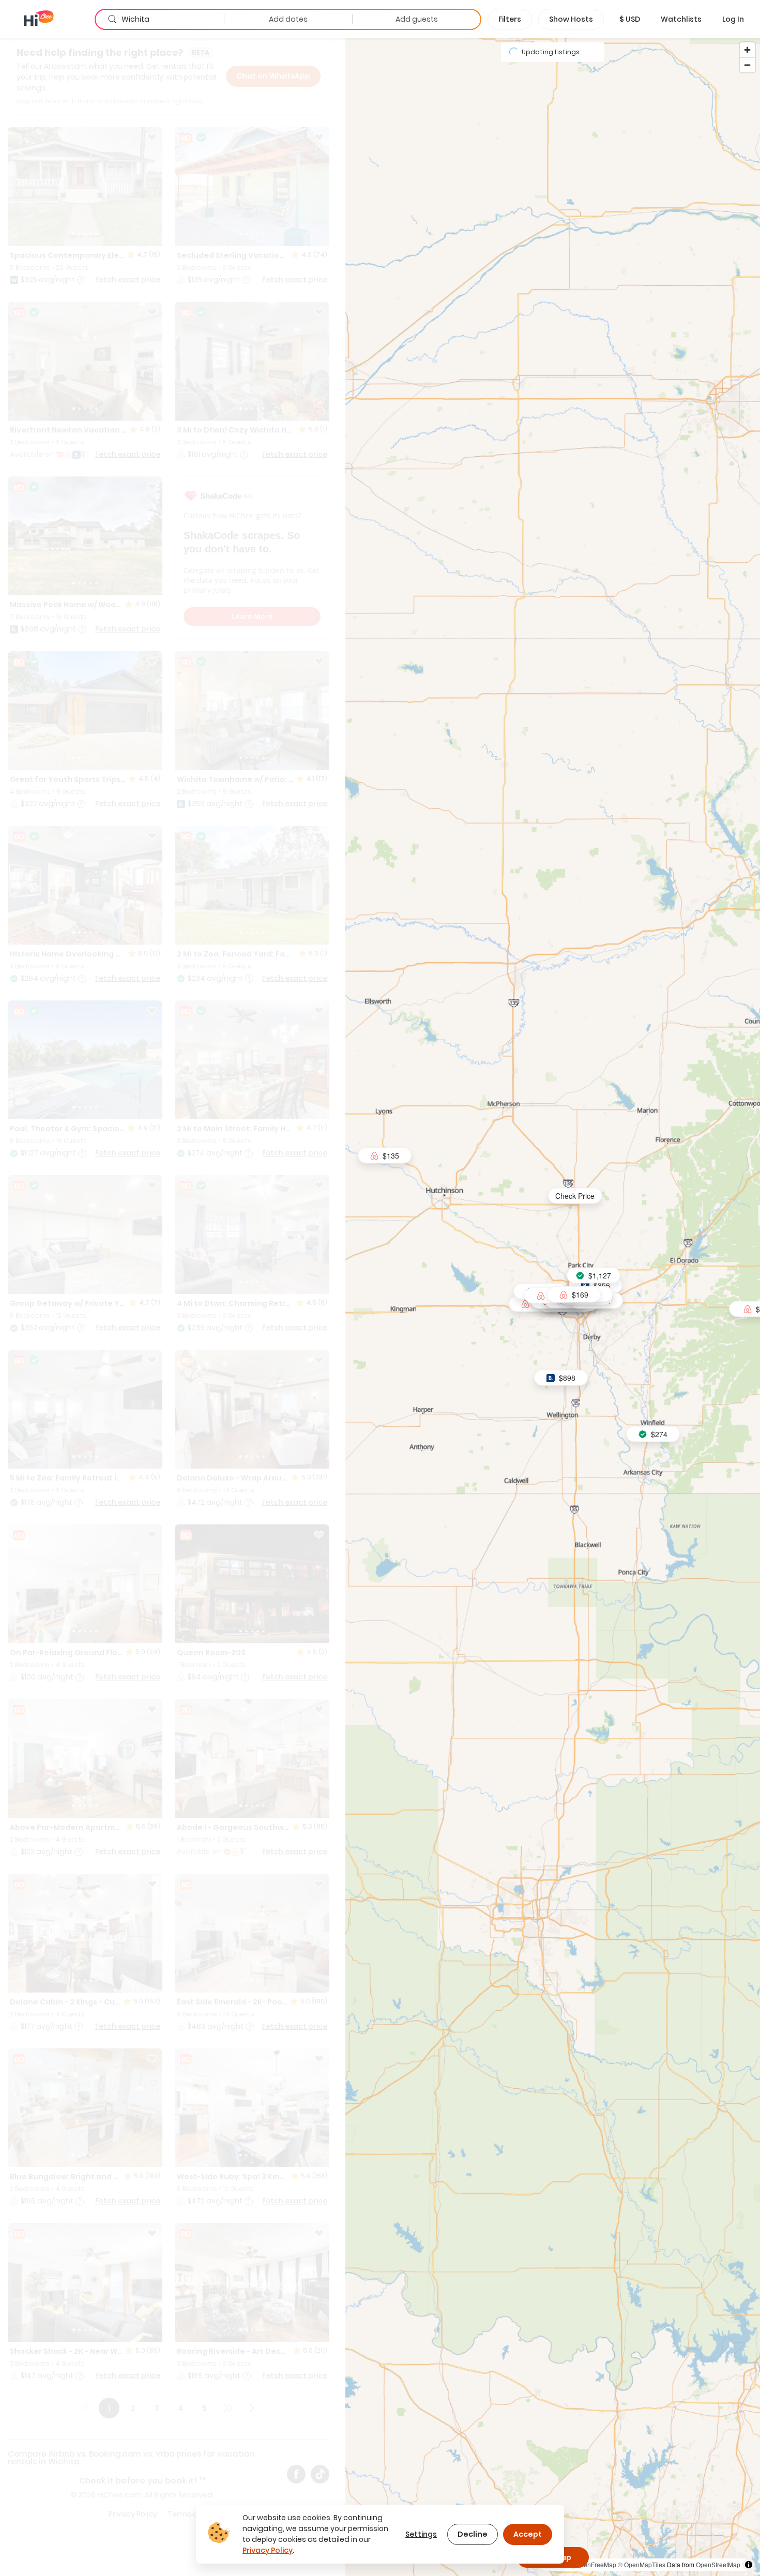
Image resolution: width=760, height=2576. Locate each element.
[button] (630, 19)
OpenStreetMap (718, 2564)
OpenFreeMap (596, 2564)
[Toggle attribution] (749, 2565)
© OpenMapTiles (642, 2564)
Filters (510, 19)
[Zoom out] (747, 65)
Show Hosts (571, 19)
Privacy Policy (268, 2550)
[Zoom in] (747, 50)
